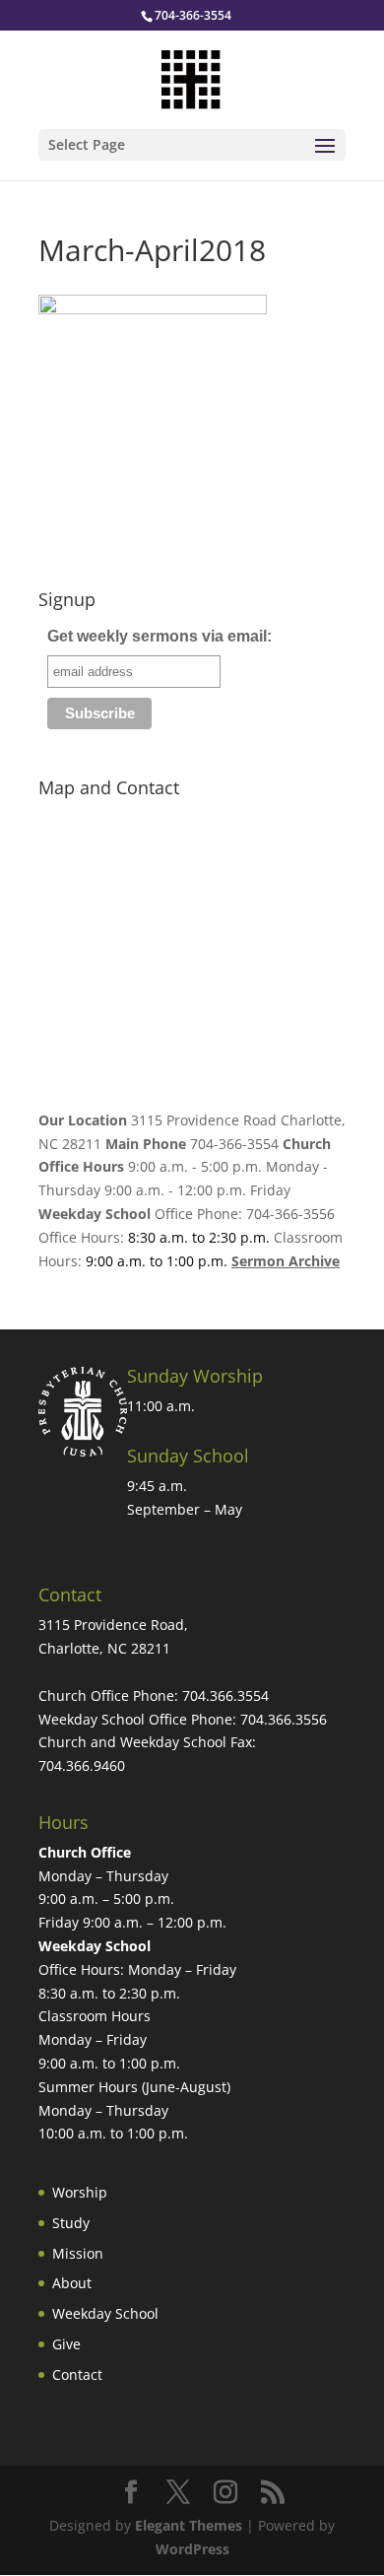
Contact (77, 2374)
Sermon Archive (286, 1261)
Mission (78, 2253)
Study (71, 2223)
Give (66, 2344)
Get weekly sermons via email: (160, 636)
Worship (80, 2192)
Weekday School (105, 2313)
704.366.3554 (225, 1695)
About (72, 2283)
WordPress (192, 2549)
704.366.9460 (82, 1765)
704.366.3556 (284, 1719)
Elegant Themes (189, 2525)
